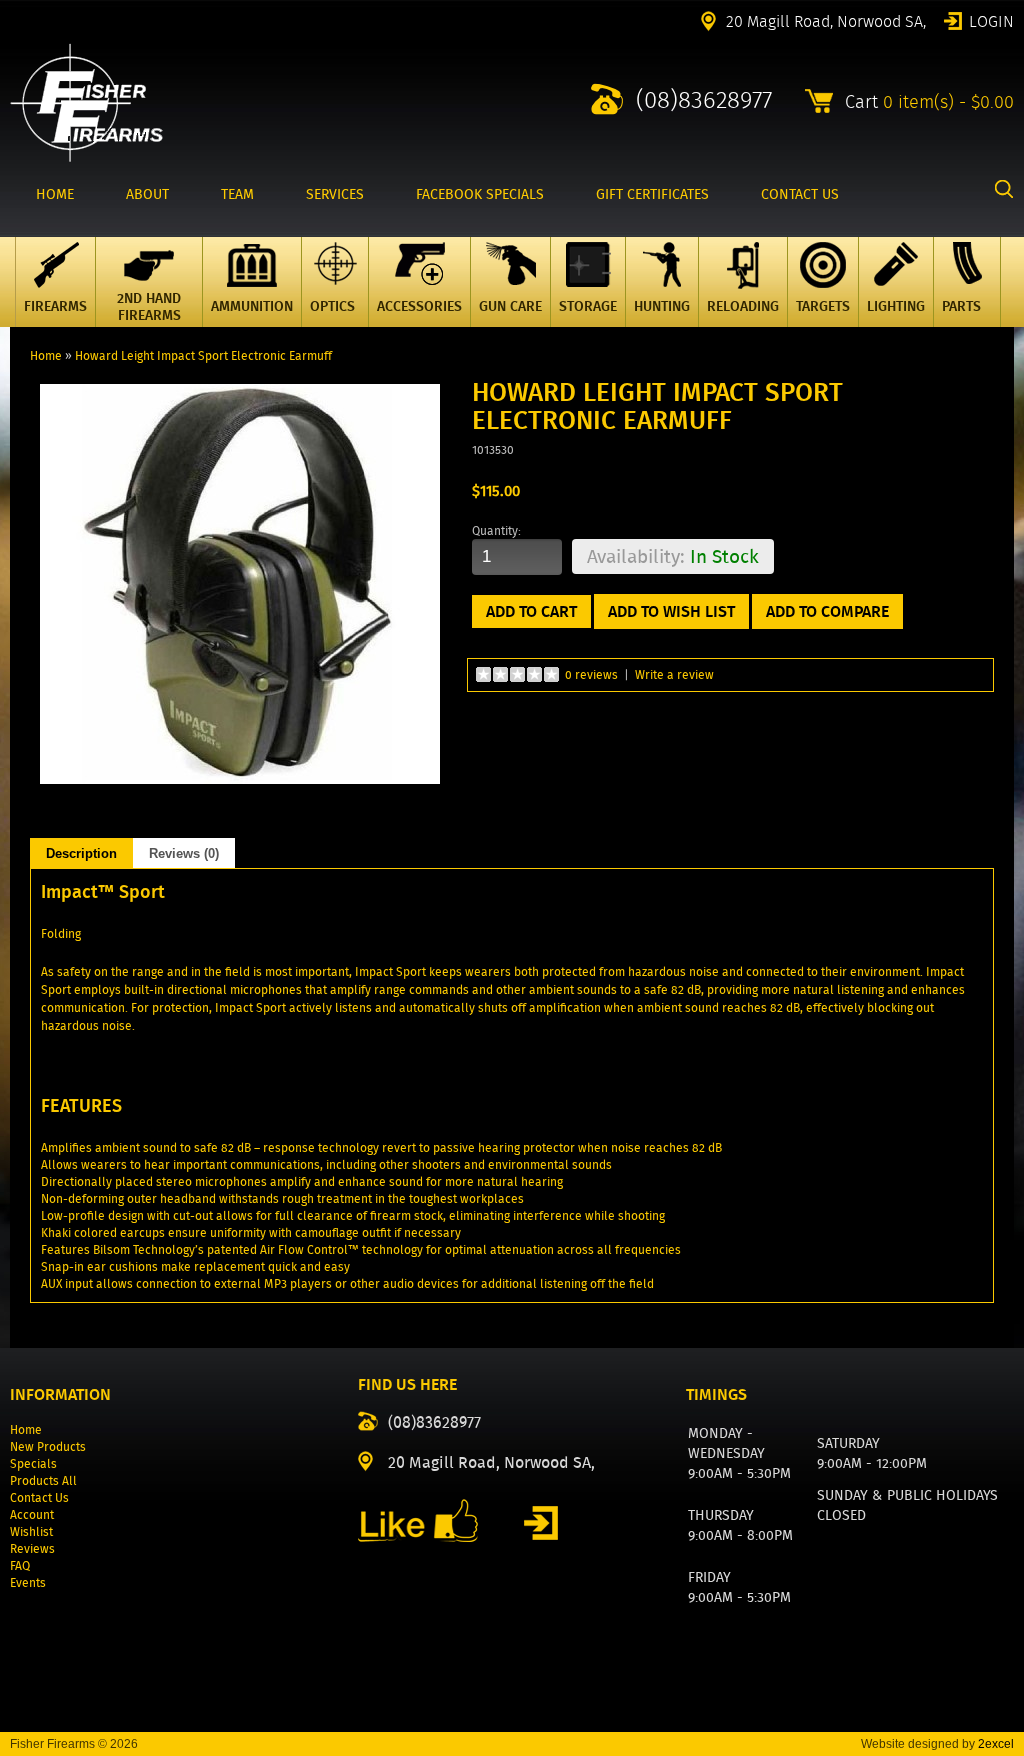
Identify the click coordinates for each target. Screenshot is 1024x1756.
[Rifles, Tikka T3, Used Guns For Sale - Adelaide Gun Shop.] (86, 157)
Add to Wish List (671, 611)
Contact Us (39, 1497)
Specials (33, 1463)
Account (32, 1514)
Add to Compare (827, 611)
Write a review (674, 674)
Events (28, 1582)
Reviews (32, 1548)
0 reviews (591, 674)
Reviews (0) (184, 853)
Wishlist (31, 1531)
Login (991, 20)
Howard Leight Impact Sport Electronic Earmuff (203, 355)
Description (81, 853)
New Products (48, 1446)
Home (46, 355)
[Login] (541, 1523)
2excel (996, 1744)
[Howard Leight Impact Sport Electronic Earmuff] (240, 779)
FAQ (20, 1565)
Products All (43, 1480)
